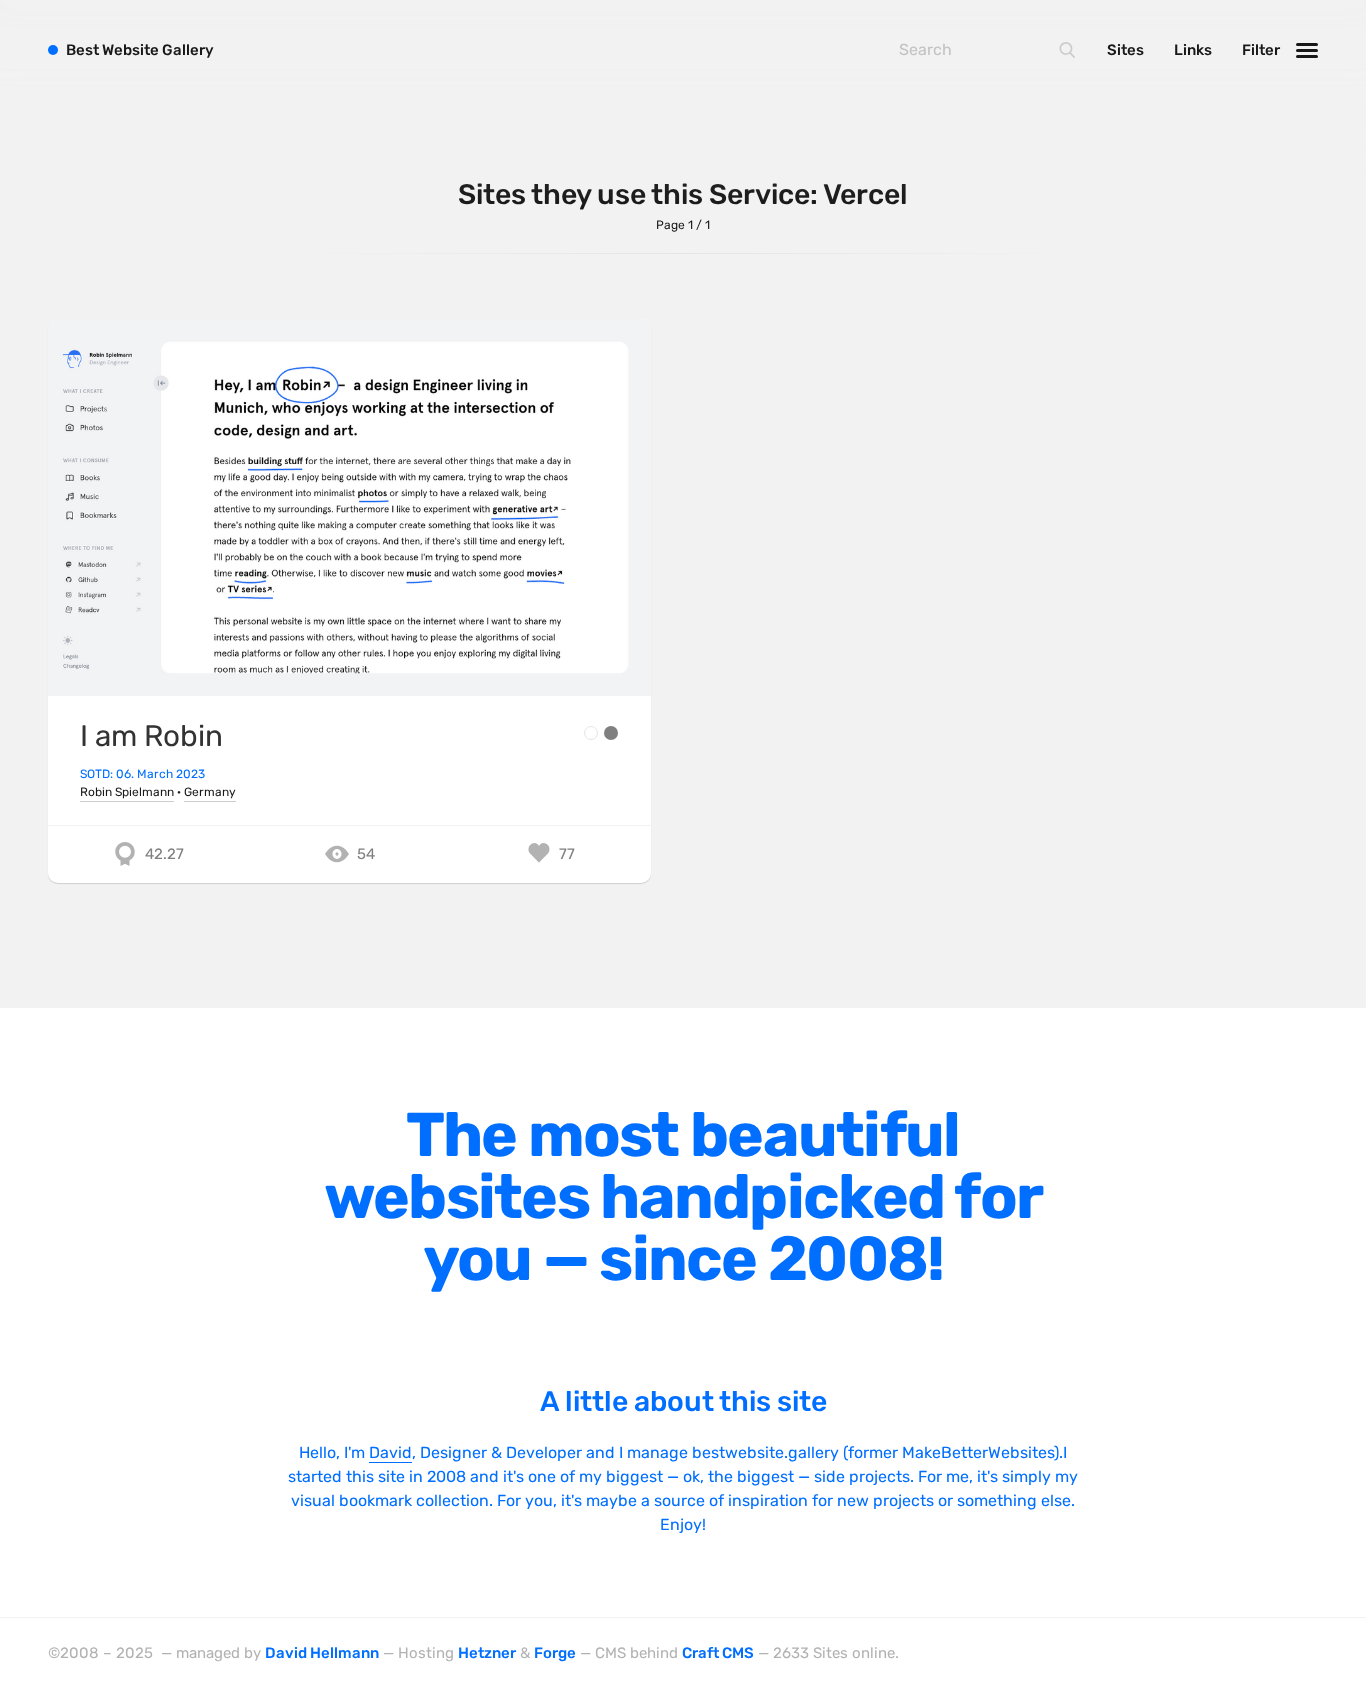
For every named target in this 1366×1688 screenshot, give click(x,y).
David (390, 1452)
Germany (210, 792)
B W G (140, 50)
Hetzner (487, 1653)
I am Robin (151, 735)
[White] (591, 733)
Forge (555, 1653)
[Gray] (611, 733)
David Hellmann (322, 1653)
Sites (1125, 50)
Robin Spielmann (127, 792)
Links (1193, 50)
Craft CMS (718, 1653)
